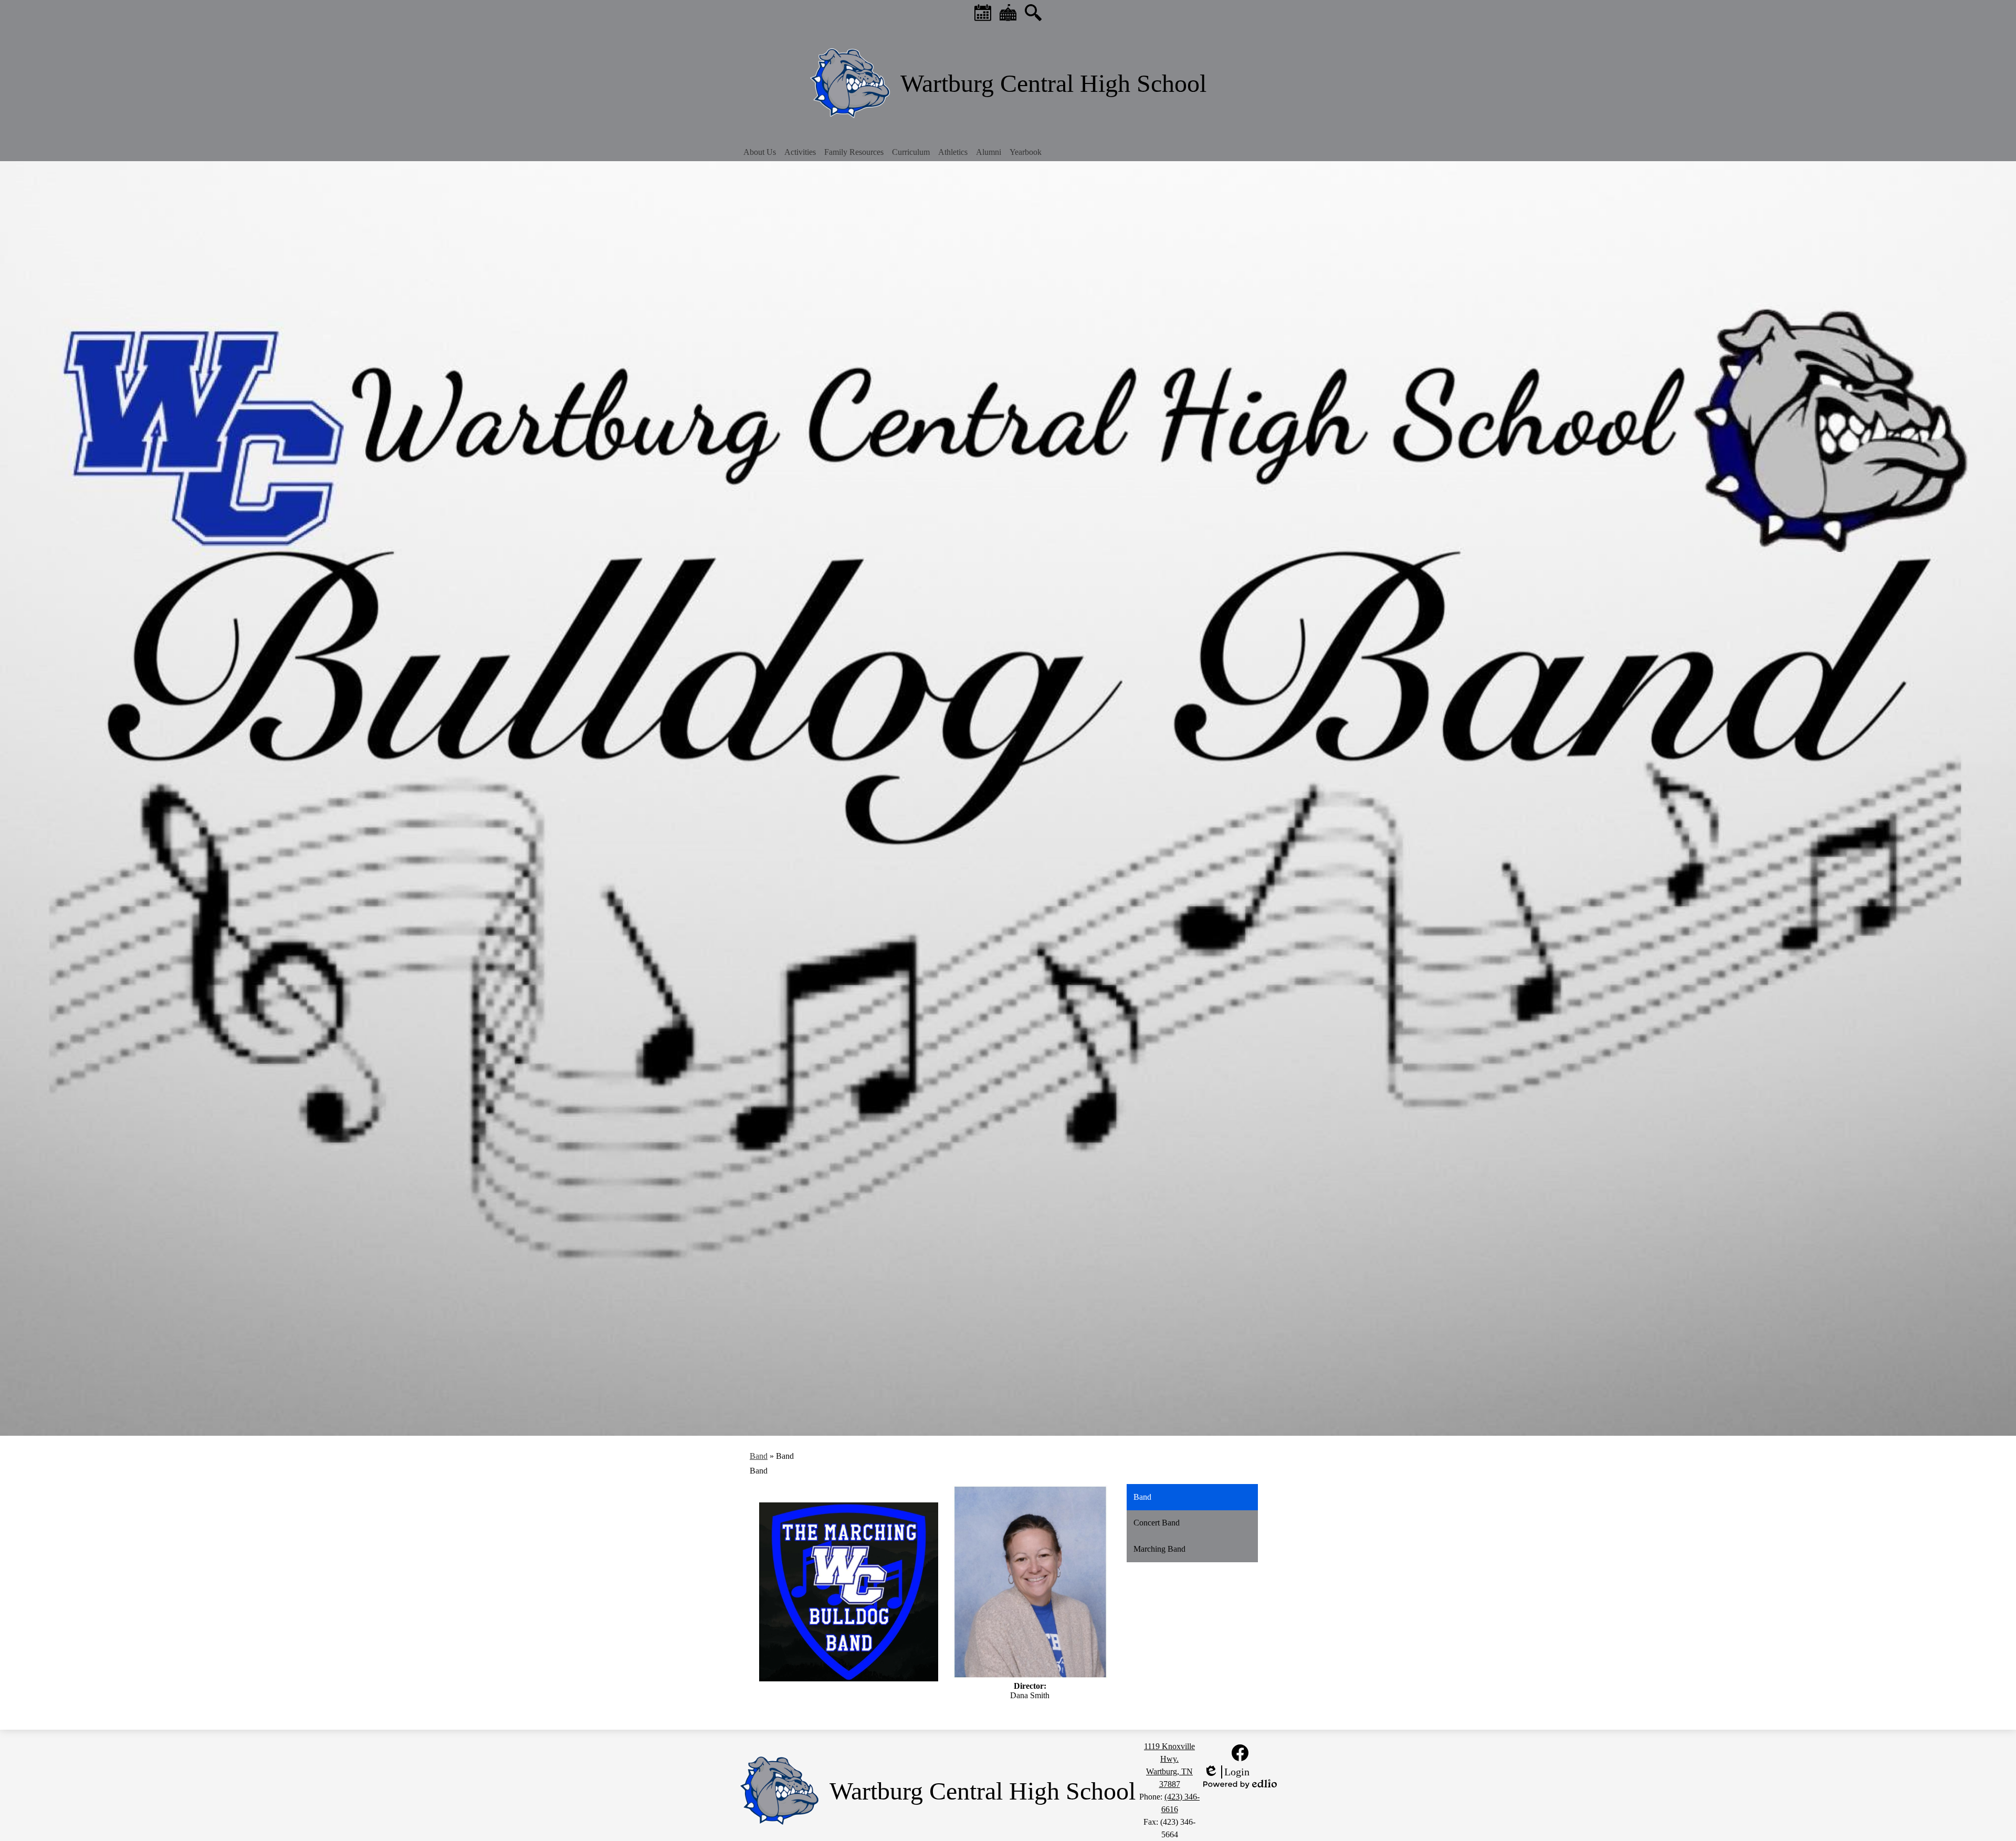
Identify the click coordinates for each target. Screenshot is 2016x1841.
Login (1226, 1772)
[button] (760, 152)
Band (759, 1456)
